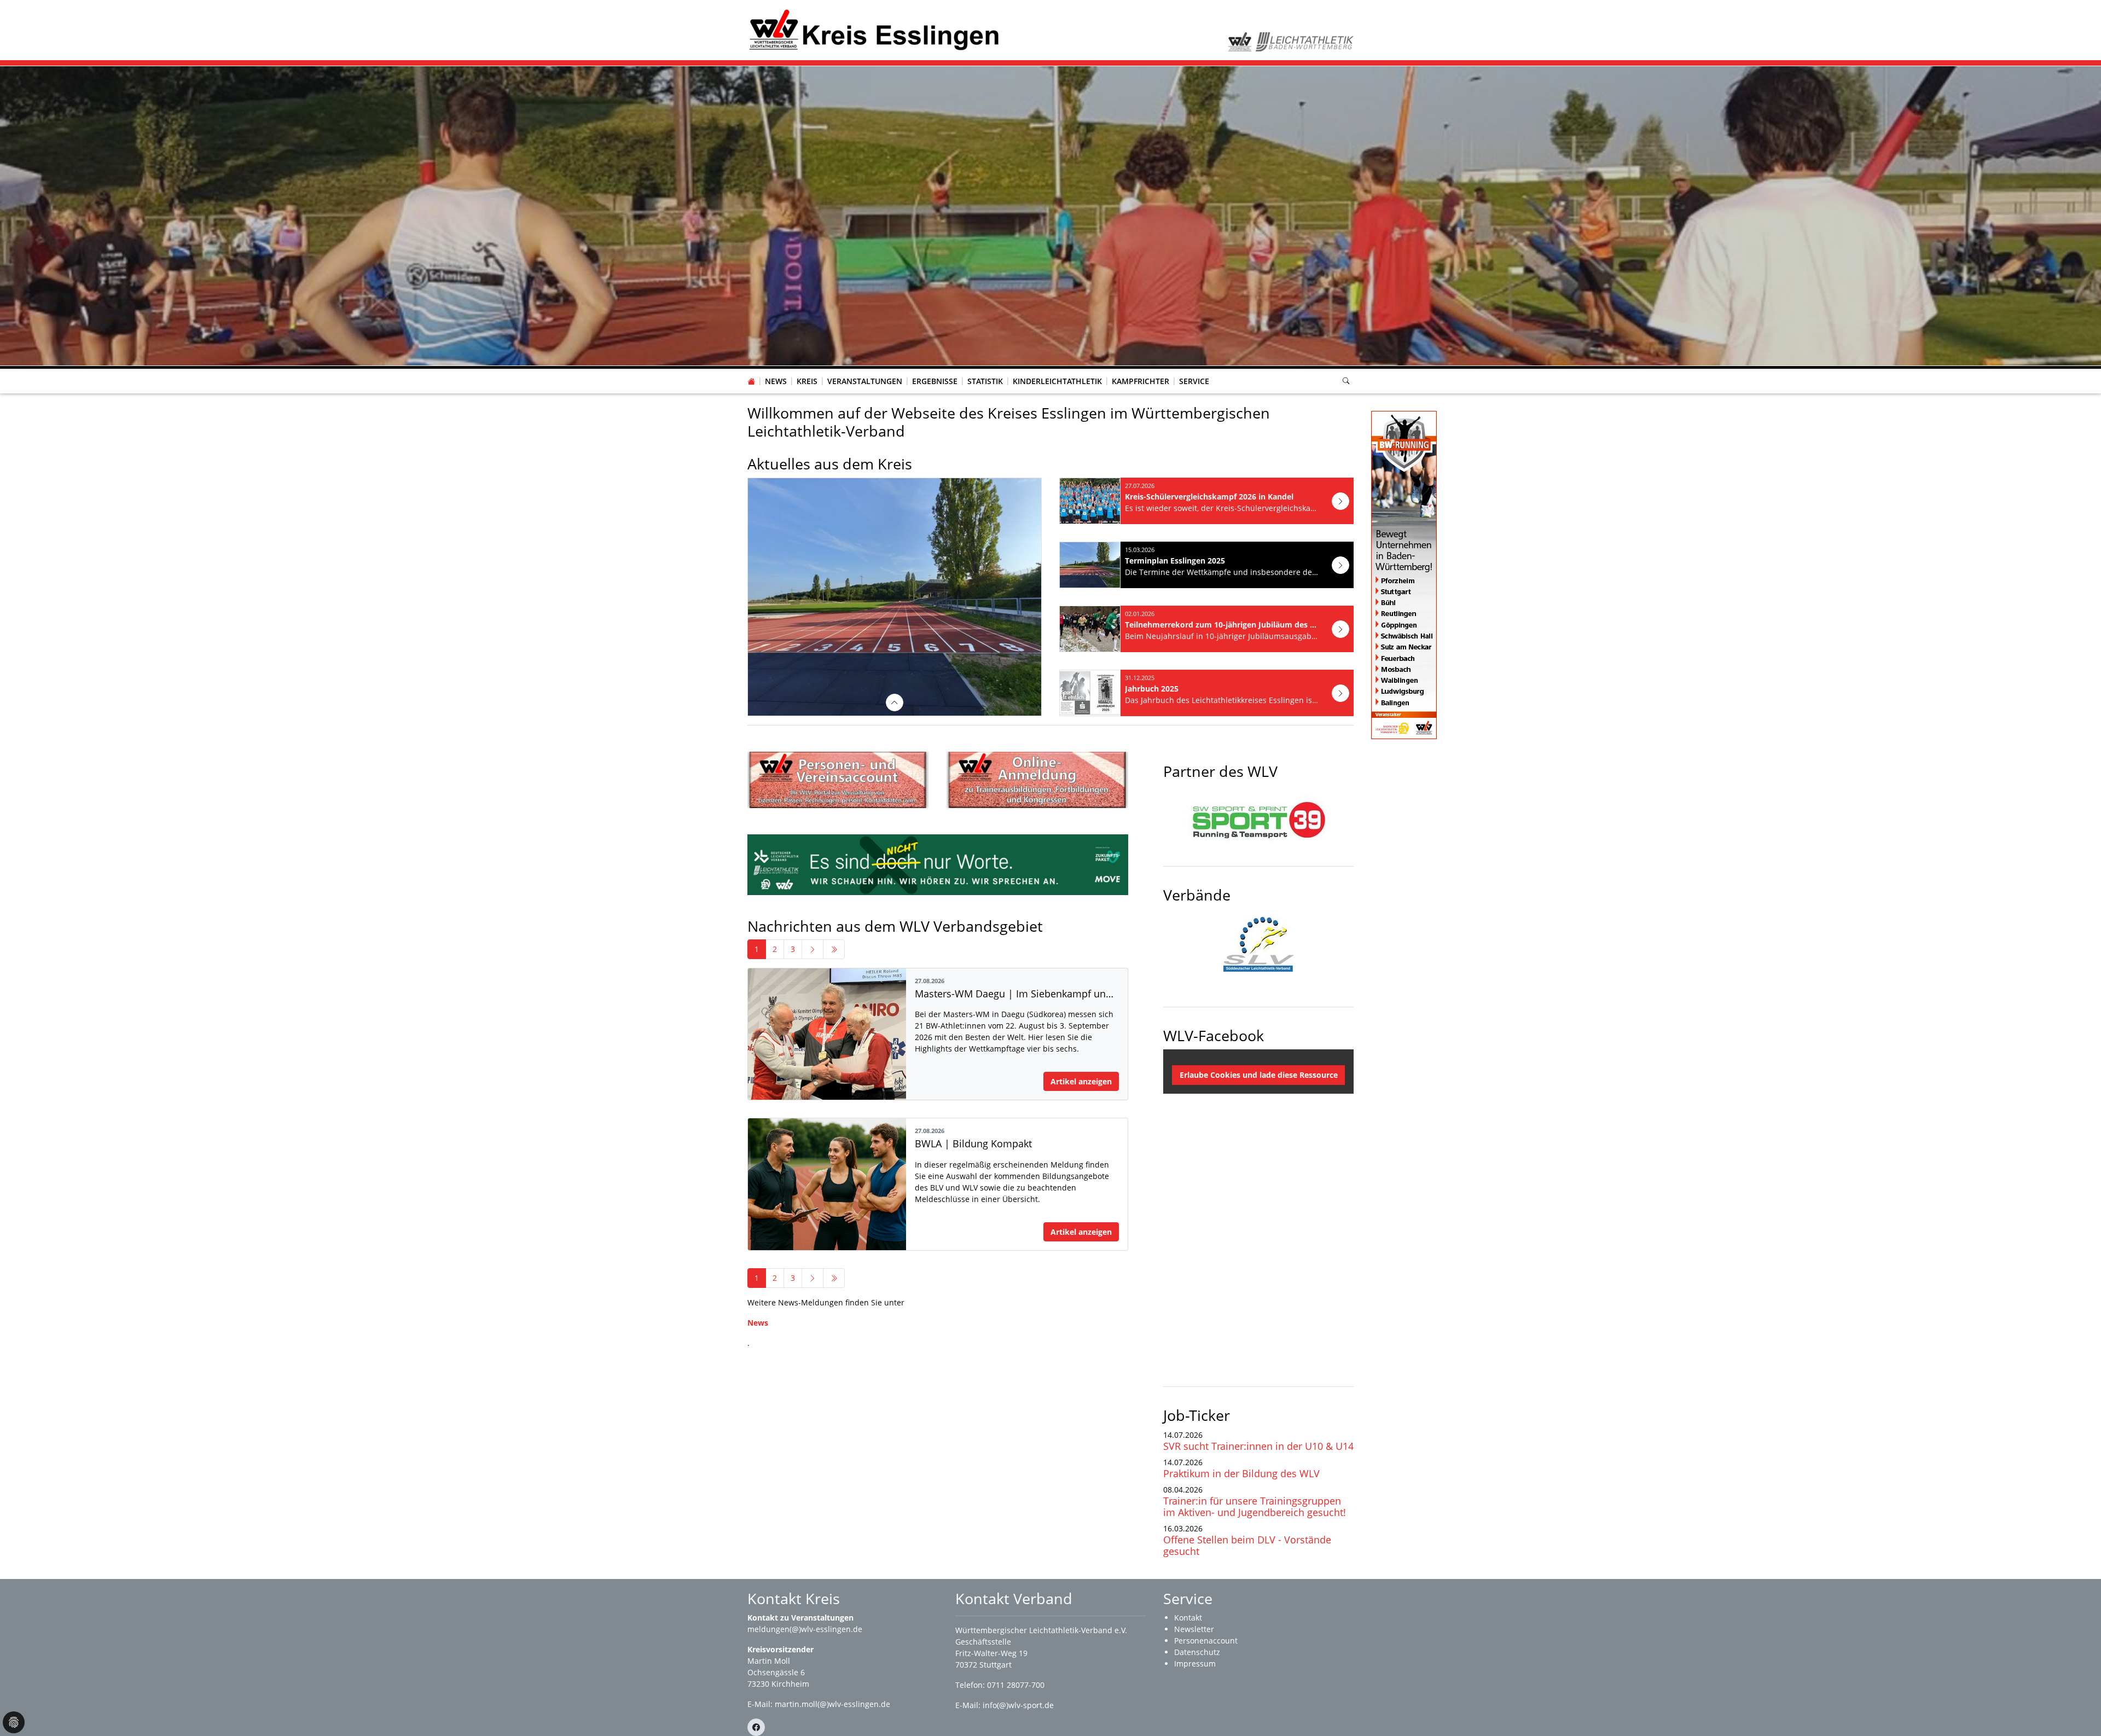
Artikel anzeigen (1081, 1082)
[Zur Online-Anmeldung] (1037, 780)
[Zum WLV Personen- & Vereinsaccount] (838, 780)
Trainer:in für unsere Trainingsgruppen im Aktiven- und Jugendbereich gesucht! (1255, 1507)
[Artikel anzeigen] (1340, 502)
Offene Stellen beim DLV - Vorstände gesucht (1247, 1546)
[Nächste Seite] (812, 950)
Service (1194, 382)
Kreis (807, 382)
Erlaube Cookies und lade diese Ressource (1259, 1076)
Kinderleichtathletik (1057, 382)
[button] (807, 371)
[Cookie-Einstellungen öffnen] (14, 1722)
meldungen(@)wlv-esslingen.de (805, 1630)
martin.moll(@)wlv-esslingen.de (832, 1705)
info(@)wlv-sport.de (1018, 1706)
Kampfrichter (1141, 382)
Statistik (985, 382)
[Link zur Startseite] (875, 29)
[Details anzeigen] (895, 703)
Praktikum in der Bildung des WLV (1241, 1474)
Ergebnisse (935, 382)
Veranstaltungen (865, 382)
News (776, 382)
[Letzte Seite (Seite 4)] (834, 950)
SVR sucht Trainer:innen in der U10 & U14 (1258, 1447)
